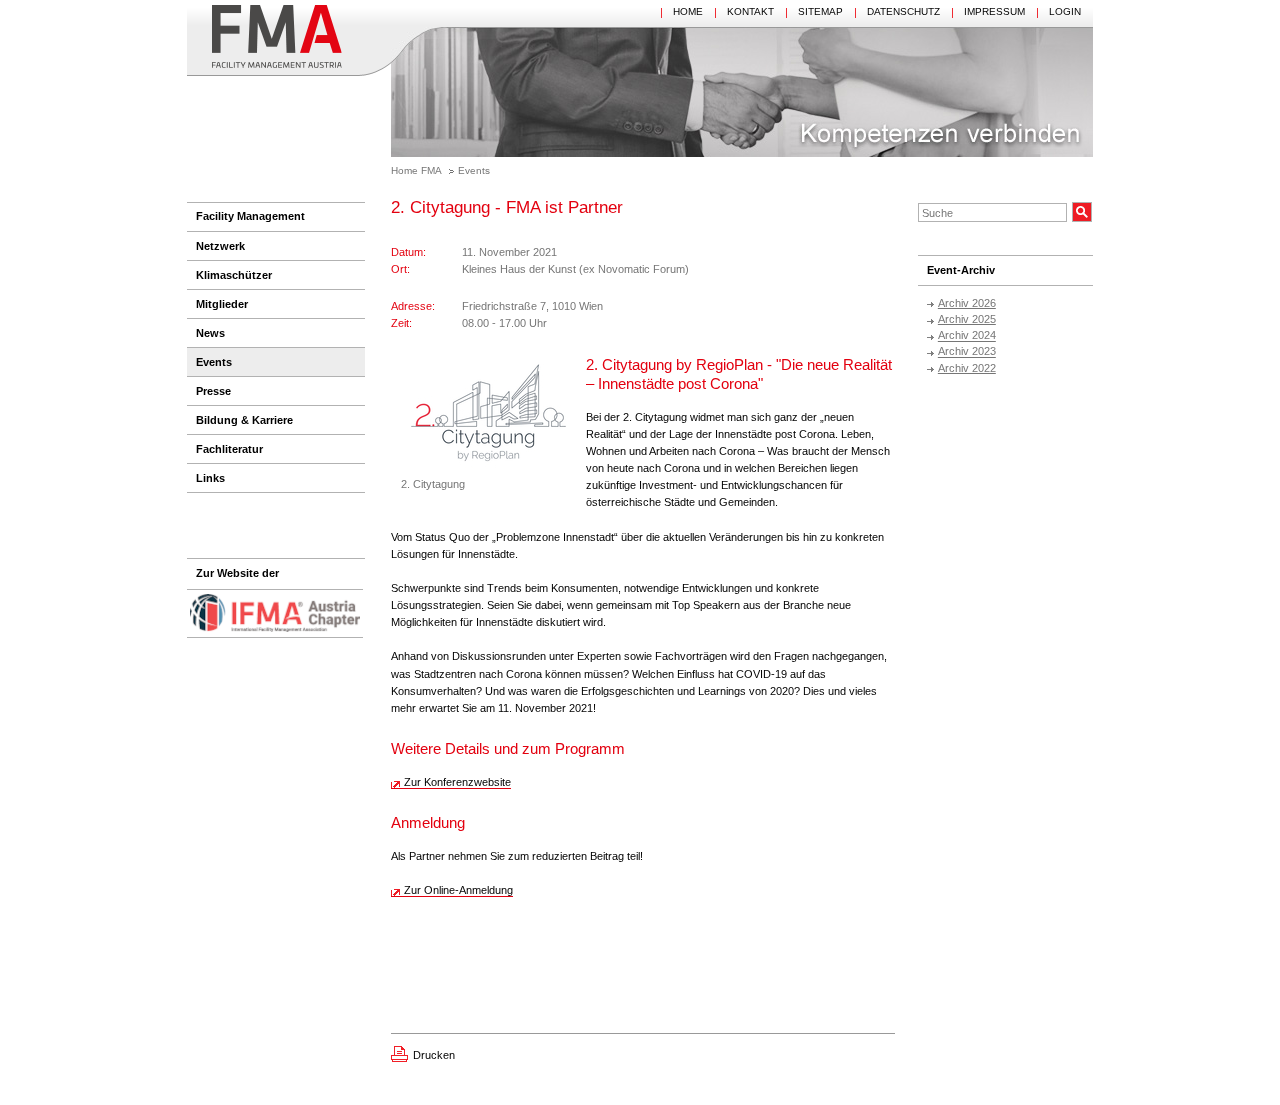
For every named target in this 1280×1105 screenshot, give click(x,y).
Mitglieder (222, 304)
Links (210, 478)
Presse (213, 391)
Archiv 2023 (967, 352)
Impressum (994, 11)
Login (1065, 11)
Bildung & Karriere (244, 420)
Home (688, 11)
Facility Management (250, 216)
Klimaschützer (234, 275)
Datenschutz (903, 11)
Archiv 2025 (967, 319)
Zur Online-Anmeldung (458, 890)
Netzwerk (220, 246)
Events (474, 170)
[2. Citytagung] (488, 415)
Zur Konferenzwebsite (457, 782)
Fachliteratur (229, 449)
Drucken (434, 1055)
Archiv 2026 (967, 303)
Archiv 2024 (967, 336)
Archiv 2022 (967, 368)
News (210, 333)
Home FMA (416, 170)
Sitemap (820, 11)
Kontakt (750, 11)
